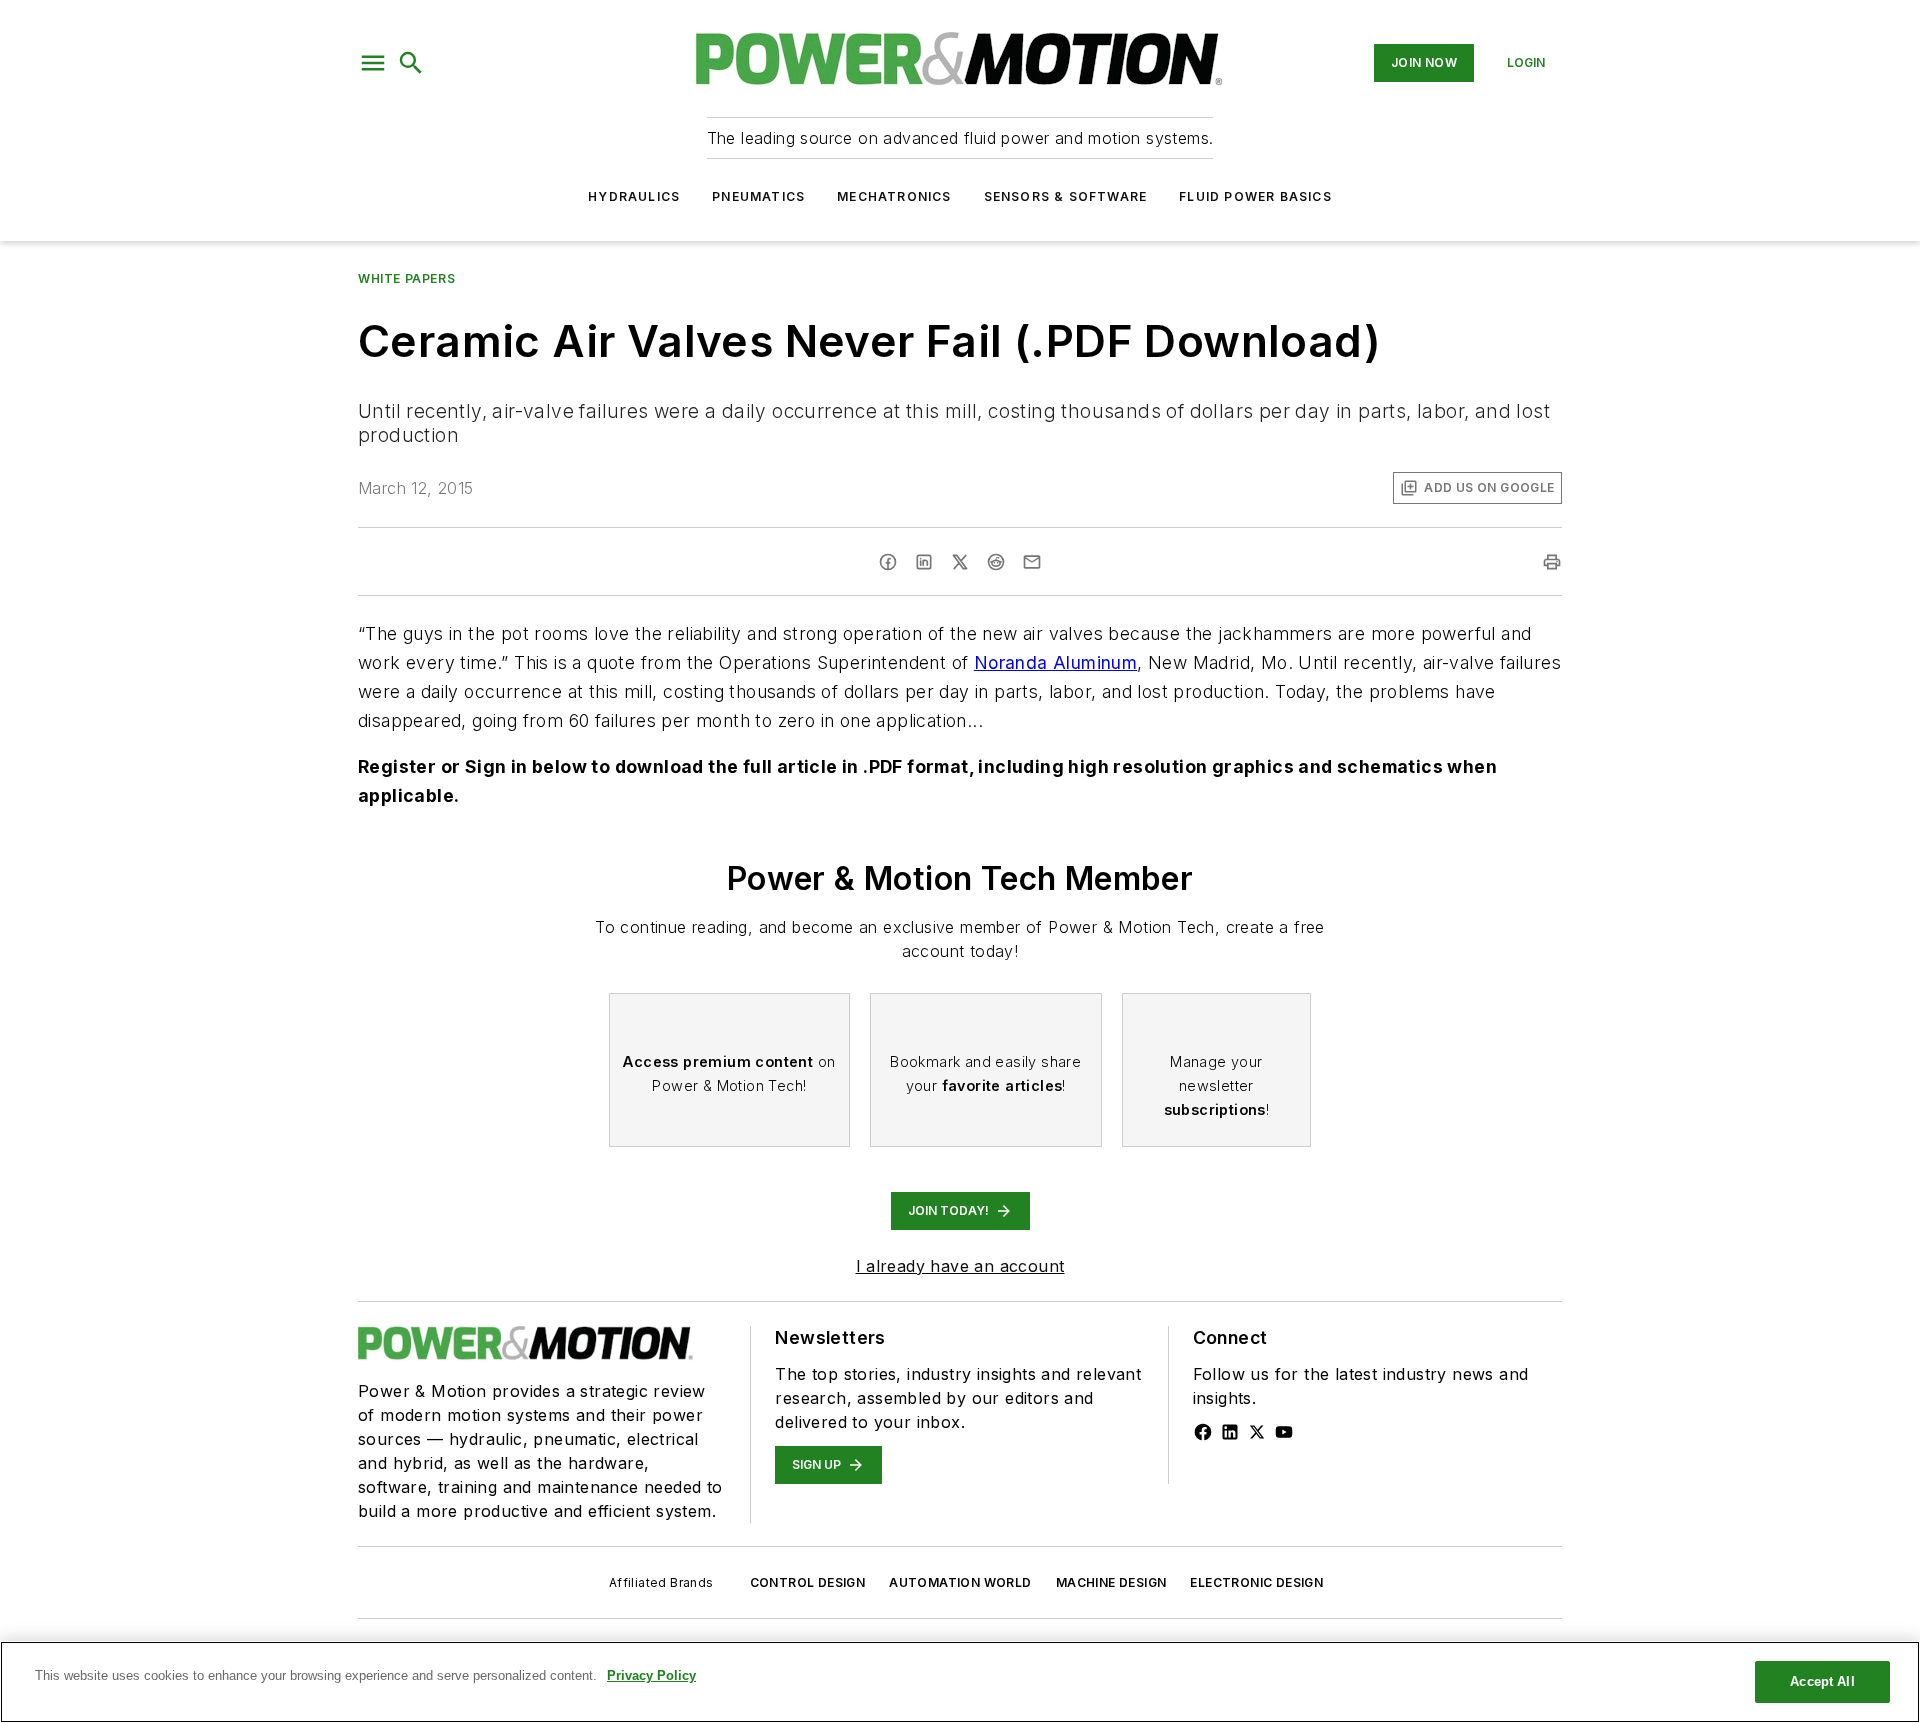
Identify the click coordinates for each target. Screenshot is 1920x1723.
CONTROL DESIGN (808, 1582)
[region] (960, 1682)
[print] (1552, 562)
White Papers (406, 278)
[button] (373, 63)
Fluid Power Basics (1255, 196)
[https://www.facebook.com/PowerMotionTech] (1203, 1432)
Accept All (1822, 1681)
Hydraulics (634, 196)
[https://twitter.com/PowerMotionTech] (1257, 1432)
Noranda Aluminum (1055, 662)
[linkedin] (924, 562)
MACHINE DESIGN (1111, 1582)
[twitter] (960, 562)
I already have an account (960, 1266)
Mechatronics (894, 196)
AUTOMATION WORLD (960, 1582)
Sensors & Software (1066, 196)
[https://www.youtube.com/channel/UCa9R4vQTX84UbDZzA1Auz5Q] (1284, 1432)
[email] (1032, 562)
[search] (411, 63)
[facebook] (888, 562)
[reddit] (996, 562)
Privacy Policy (651, 1675)
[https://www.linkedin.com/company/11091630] (1230, 1432)
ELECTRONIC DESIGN (1256, 1582)
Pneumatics (758, 196)
